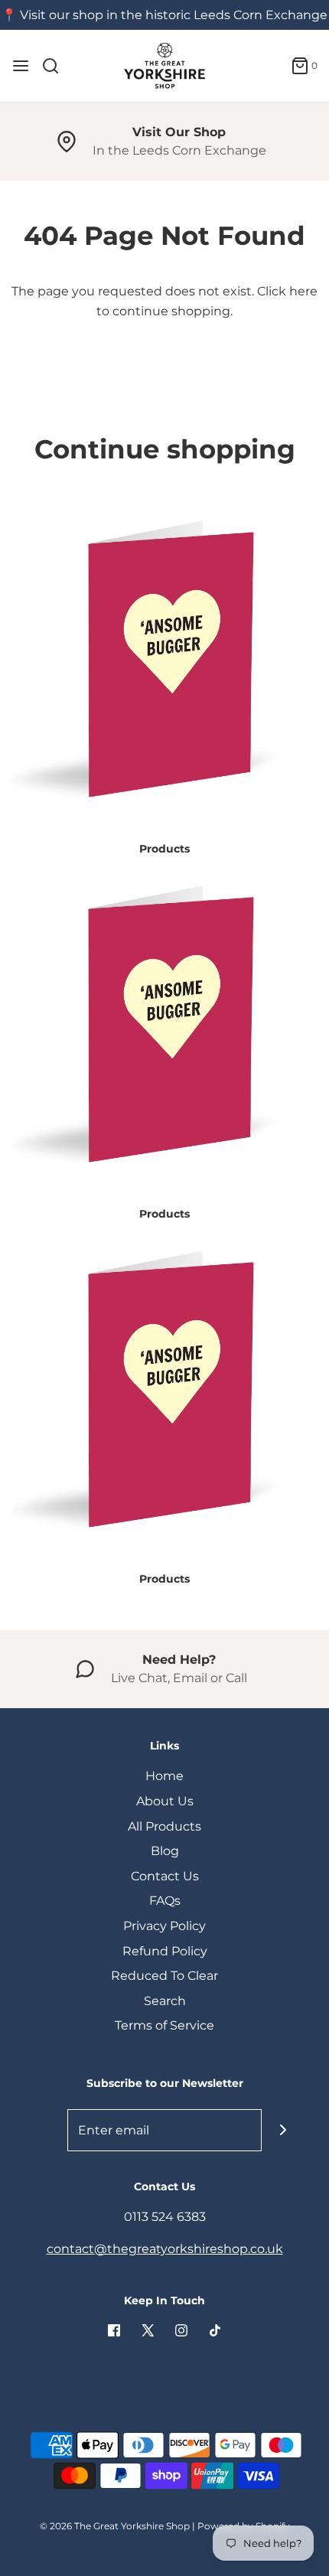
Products (164, 849)
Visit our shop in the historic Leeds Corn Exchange (174, 15)
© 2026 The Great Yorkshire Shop (115, 2526)
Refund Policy (165, 1951)
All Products (164, 1826)
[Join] (283, 2130)
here (303, 291)
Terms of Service (164, 2025)
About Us (165, 1801)
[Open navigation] (21, 66)
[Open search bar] (56, 66)
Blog (165, 1851)
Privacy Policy (164, 1926)
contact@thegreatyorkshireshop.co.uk (165, 2249)
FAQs (165, 1901)
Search (165, 2001)
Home (164, 1776)
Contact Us (165, 1876)
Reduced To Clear (164, 1976)
